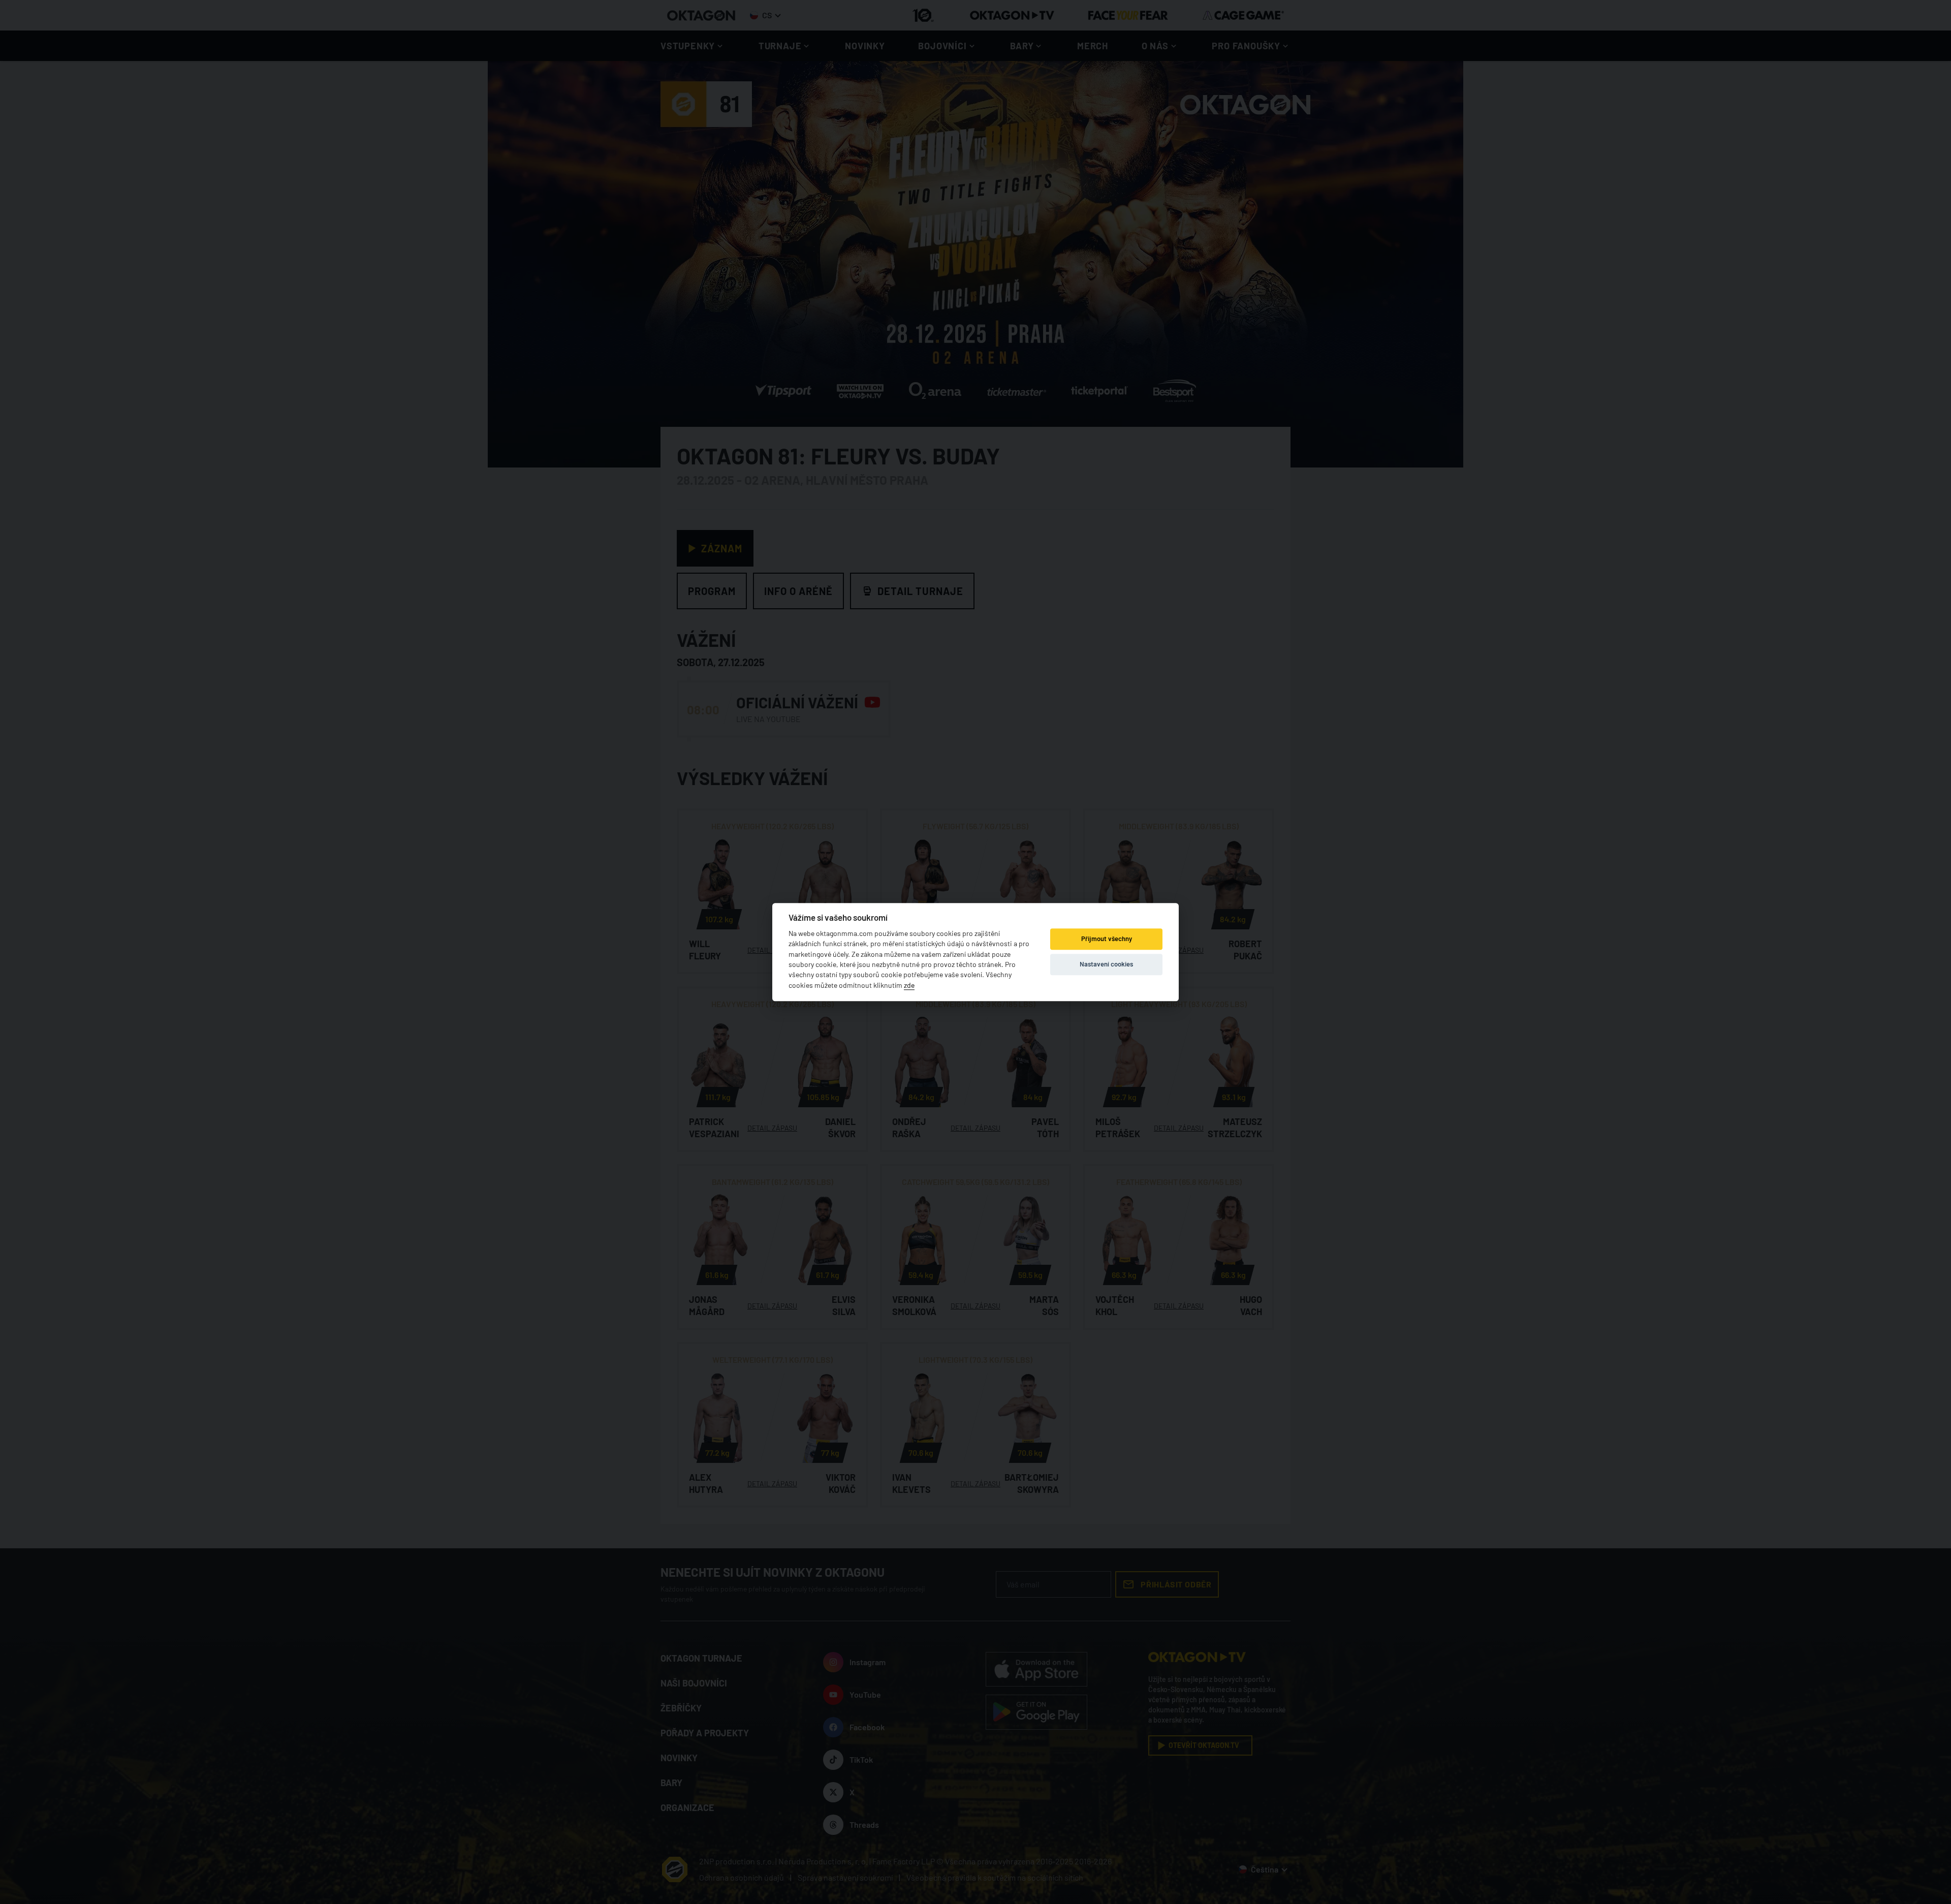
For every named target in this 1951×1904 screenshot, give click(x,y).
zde (909, 985)
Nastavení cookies (1106, 964)
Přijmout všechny (1107, 939)
